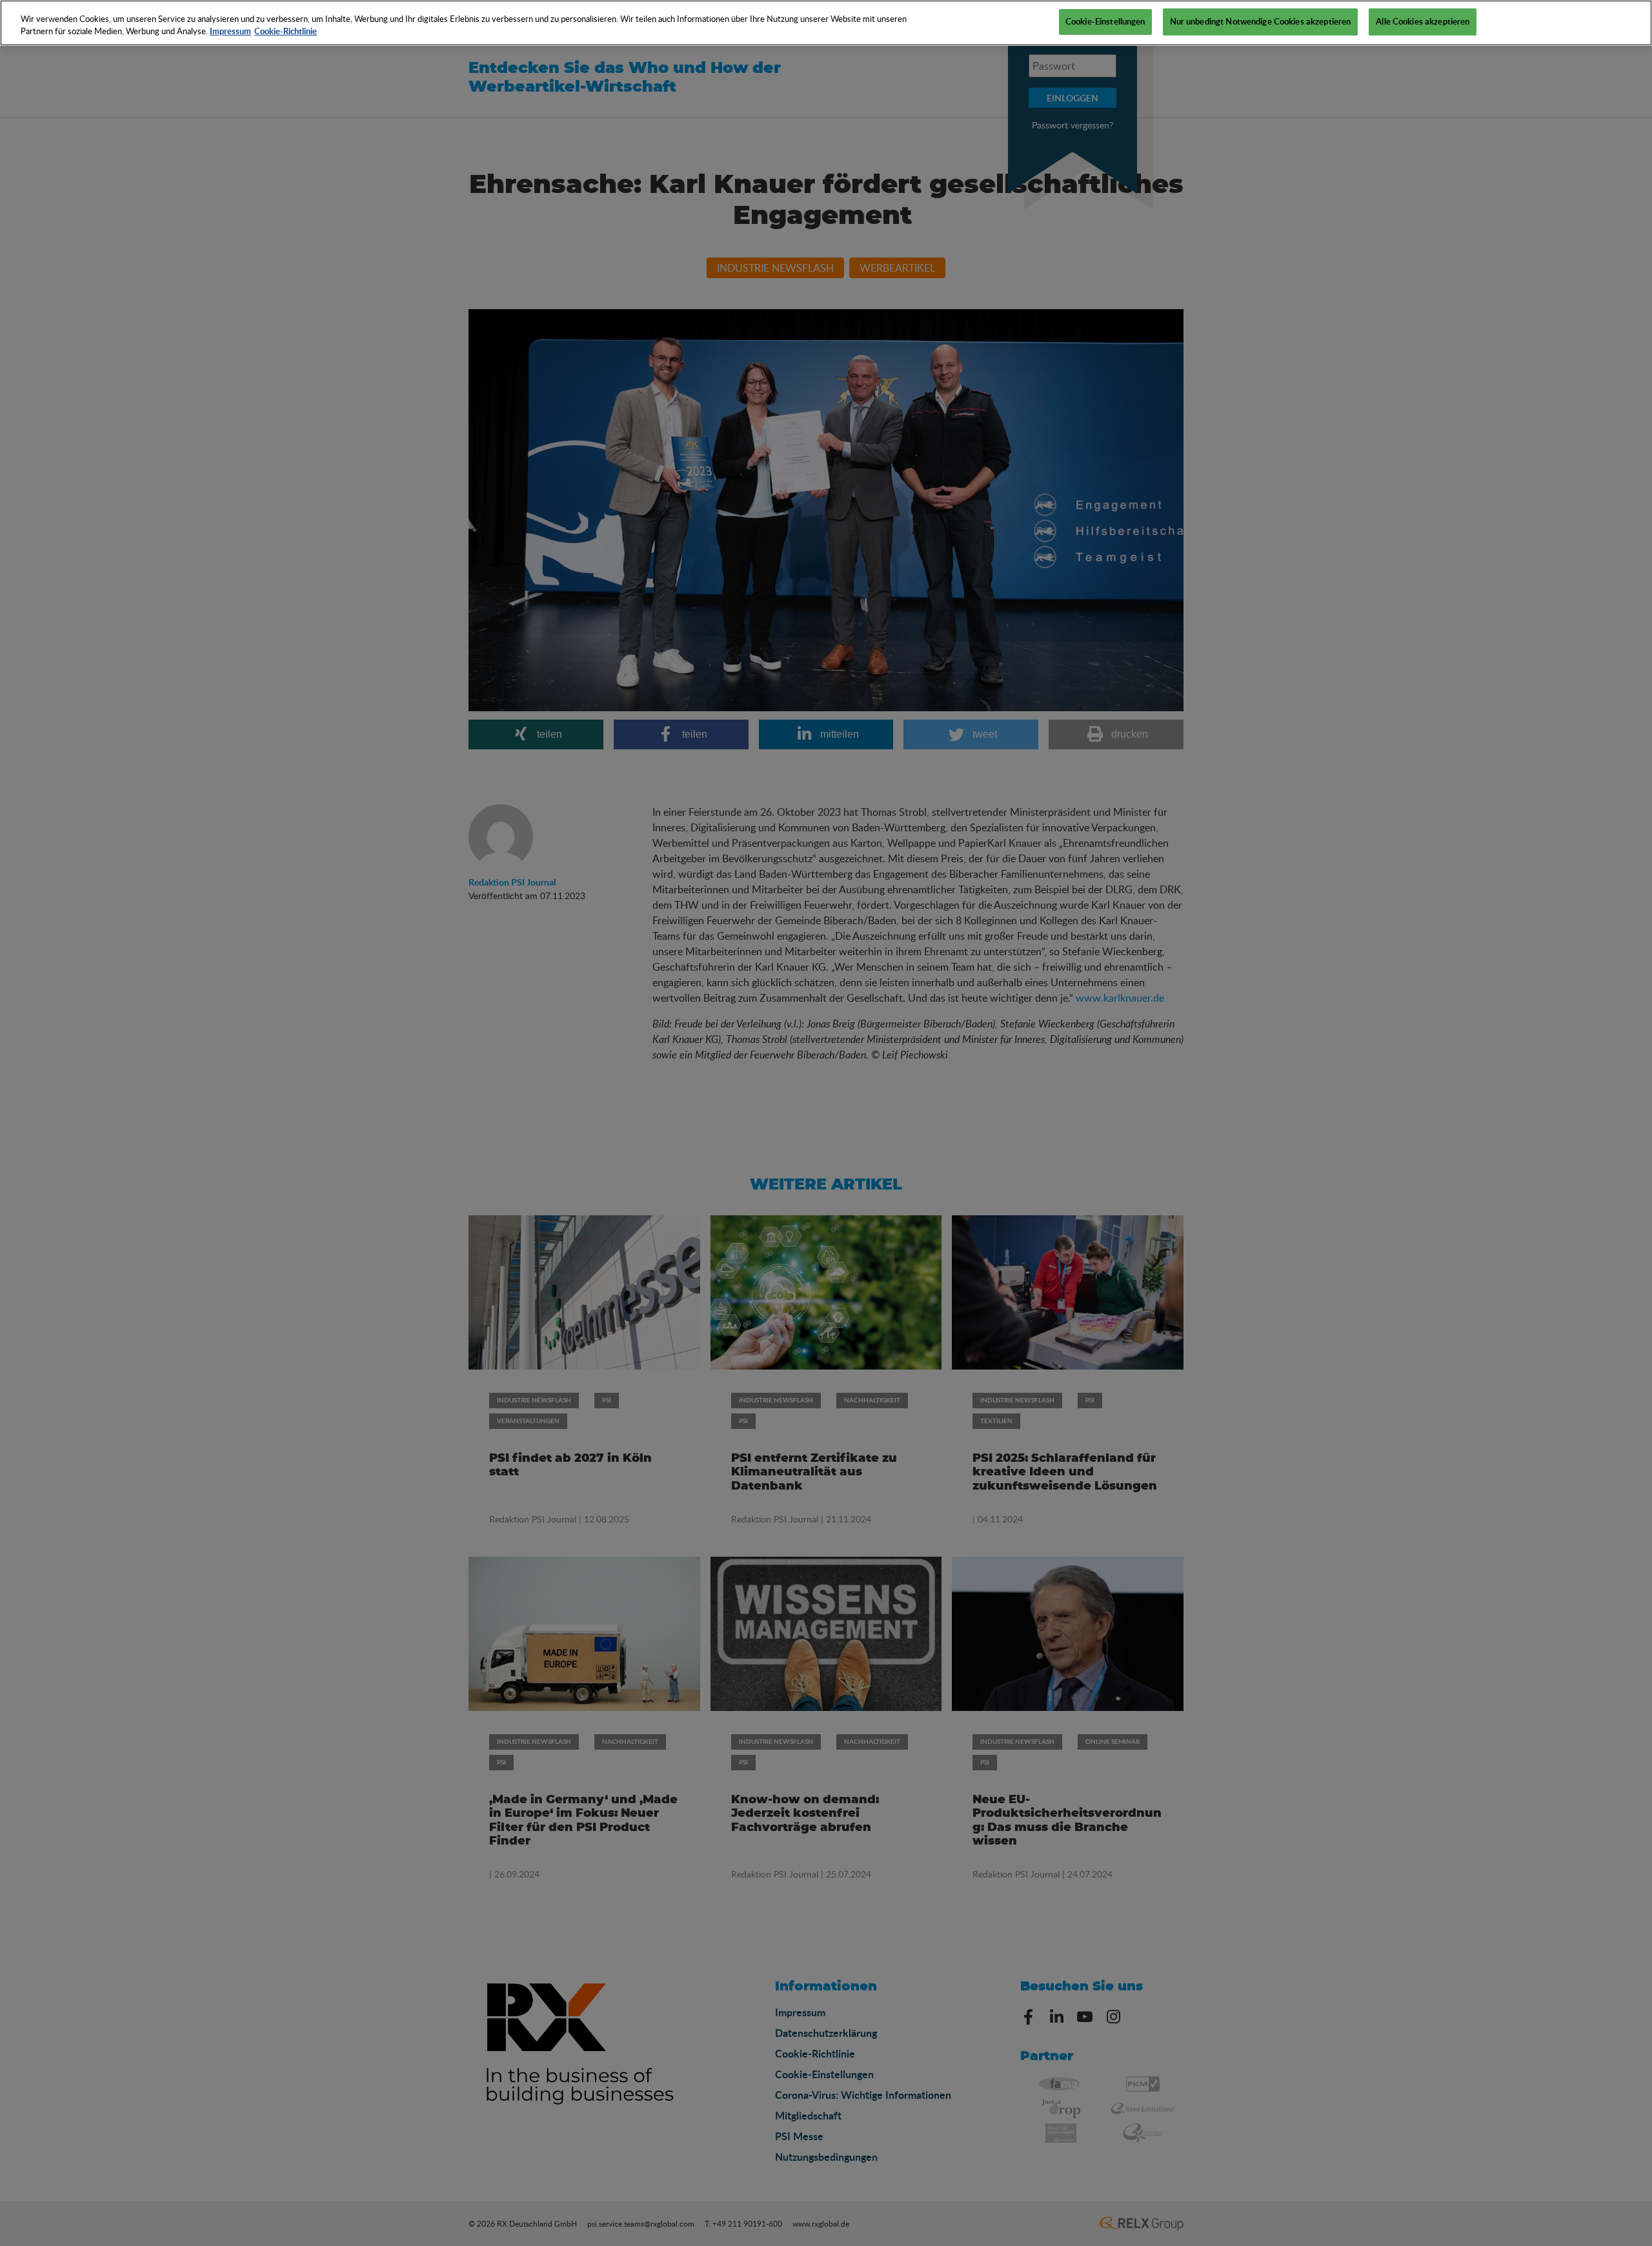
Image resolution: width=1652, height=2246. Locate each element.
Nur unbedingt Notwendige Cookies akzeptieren (1261, 21)
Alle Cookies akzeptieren (1423, 21)
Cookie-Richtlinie (286, 32)
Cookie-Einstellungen (1105, 21)
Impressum (230, 32)
